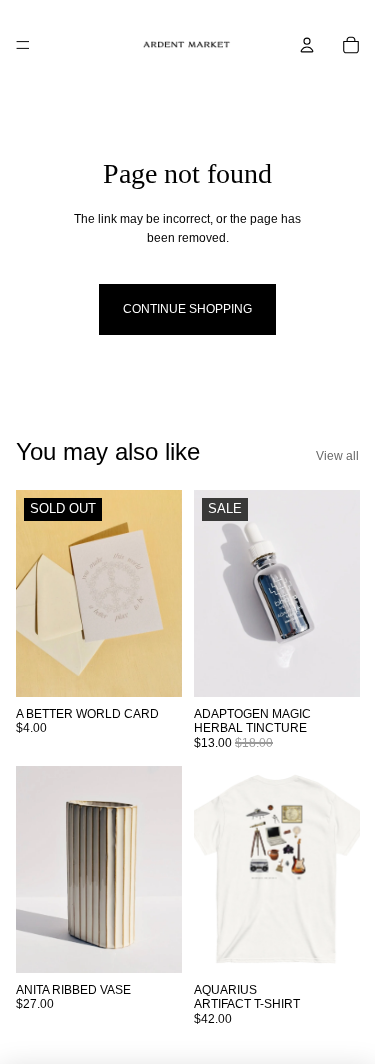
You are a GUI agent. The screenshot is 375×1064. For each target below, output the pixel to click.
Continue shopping (187, 309)
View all (337, 456)
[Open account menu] (307, 45)
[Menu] (23, 45)
